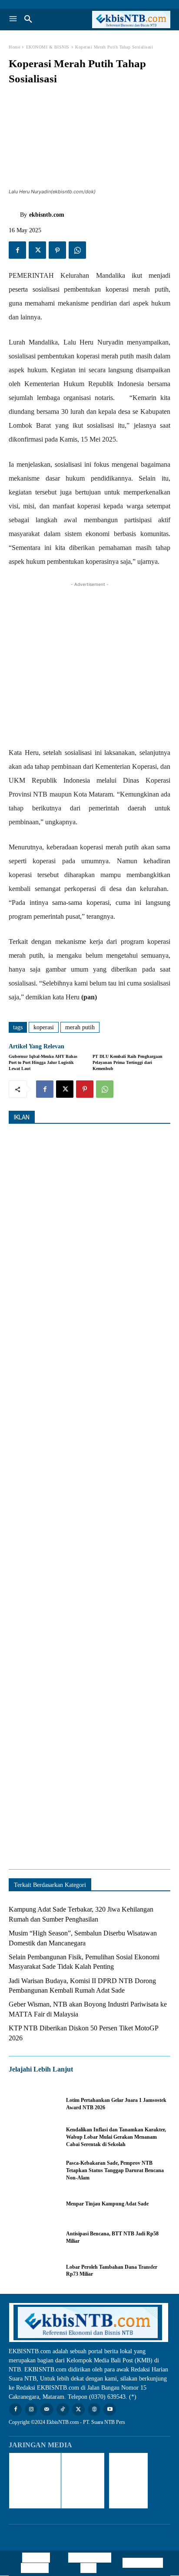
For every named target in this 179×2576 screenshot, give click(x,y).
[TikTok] (63, 2409)
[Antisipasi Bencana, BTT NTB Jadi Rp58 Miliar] (33, 2237)
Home (14, 47)
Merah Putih (80, 1027)
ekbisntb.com (47, 215)
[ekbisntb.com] (14, 215)
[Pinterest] (57, 250)
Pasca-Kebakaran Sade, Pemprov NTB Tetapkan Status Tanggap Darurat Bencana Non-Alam (115, 2170)
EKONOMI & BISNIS (48, 47)
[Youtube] (110, 2409)
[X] (37, 250)
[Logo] (130, 20)
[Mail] (47, 2409)
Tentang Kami (143, 2563)
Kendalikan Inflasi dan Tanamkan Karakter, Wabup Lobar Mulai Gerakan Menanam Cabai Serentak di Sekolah (116, 2137)
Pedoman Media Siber (92, 2563)
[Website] (94, 2409)
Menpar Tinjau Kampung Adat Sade (107, 2204)
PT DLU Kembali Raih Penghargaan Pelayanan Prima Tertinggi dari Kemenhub (128, 1062)
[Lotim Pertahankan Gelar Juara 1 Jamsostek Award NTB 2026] (33, 2104)
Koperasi (44, 1027)
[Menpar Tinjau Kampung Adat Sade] (33, 2204)
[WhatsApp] (77, 250)
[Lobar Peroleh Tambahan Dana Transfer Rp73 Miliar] (33, 2271)
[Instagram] (31, 2409)
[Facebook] (17, 250)
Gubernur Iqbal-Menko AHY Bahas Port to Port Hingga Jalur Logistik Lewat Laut (43, 1062)
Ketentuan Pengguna (35, 2563)
